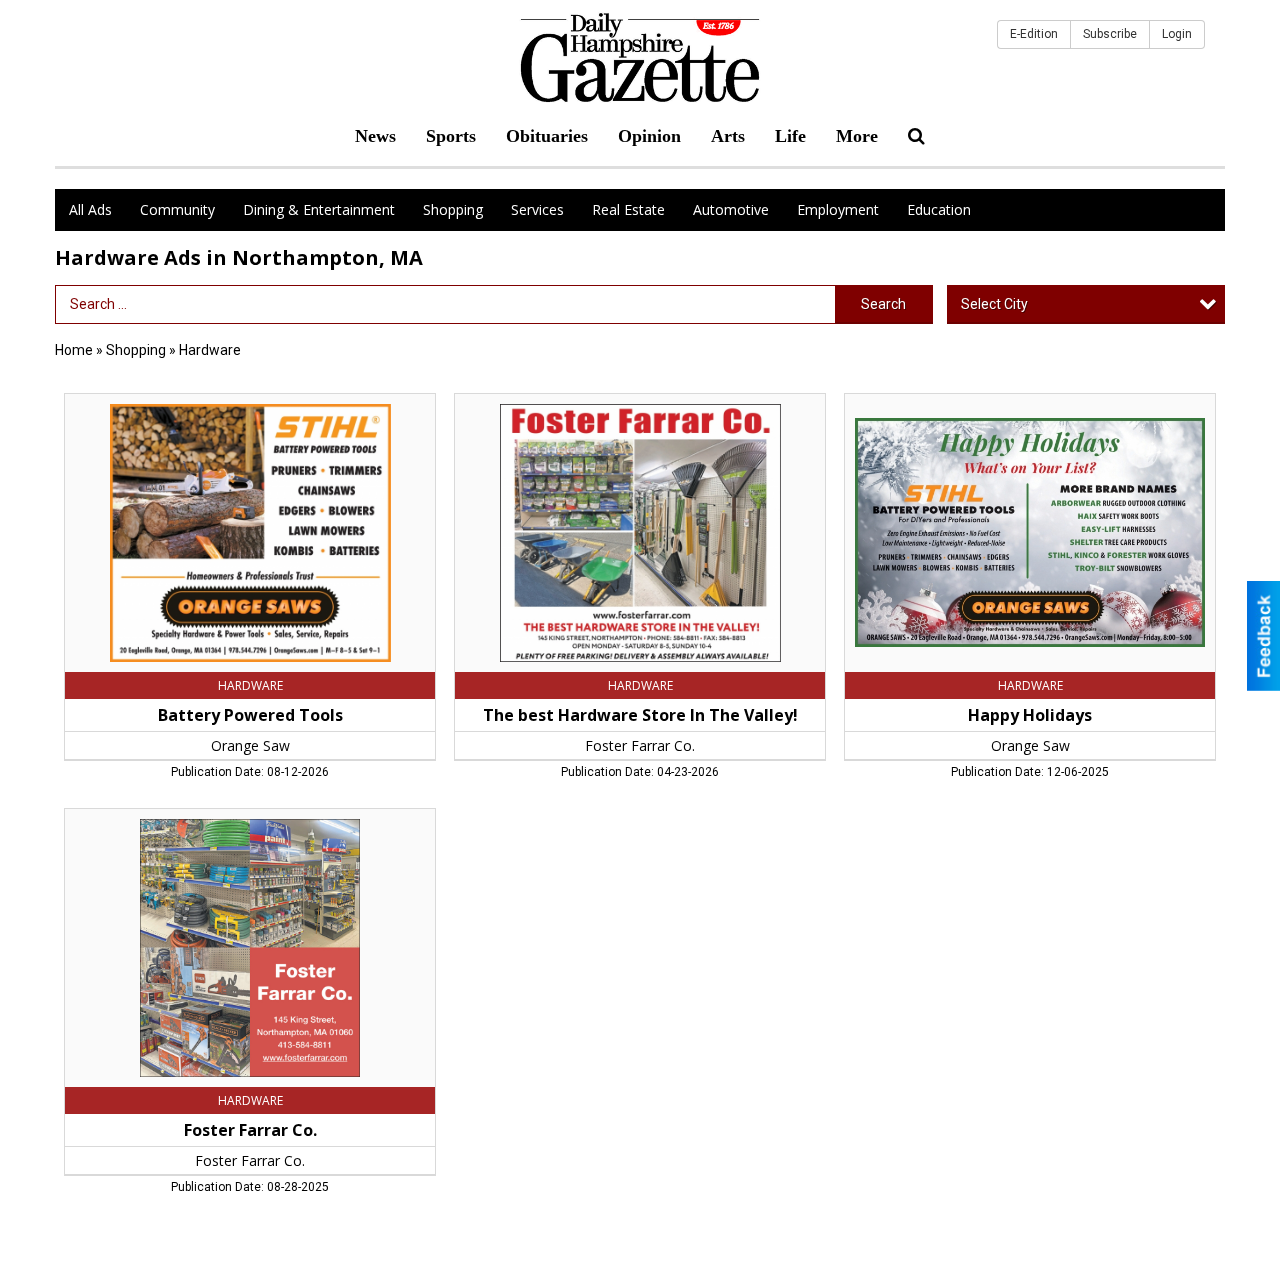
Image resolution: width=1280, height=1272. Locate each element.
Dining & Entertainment (319, 209)
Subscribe (1110, 34)
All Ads (90, 209)
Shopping (453, 209)
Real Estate (628, 209)
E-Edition (1034, 34)
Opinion (649, 136)
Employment (838, 209)
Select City (994, 304)
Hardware (210, 350)
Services (537, 209)
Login (1177, 34)
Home (74, 350)
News (375, 136)
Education (939, 209)
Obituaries (547, 136)
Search (883, 304)
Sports (451, 136)
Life (790, 136)
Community (177, 209)
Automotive (731, 209)
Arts (728, 136)
